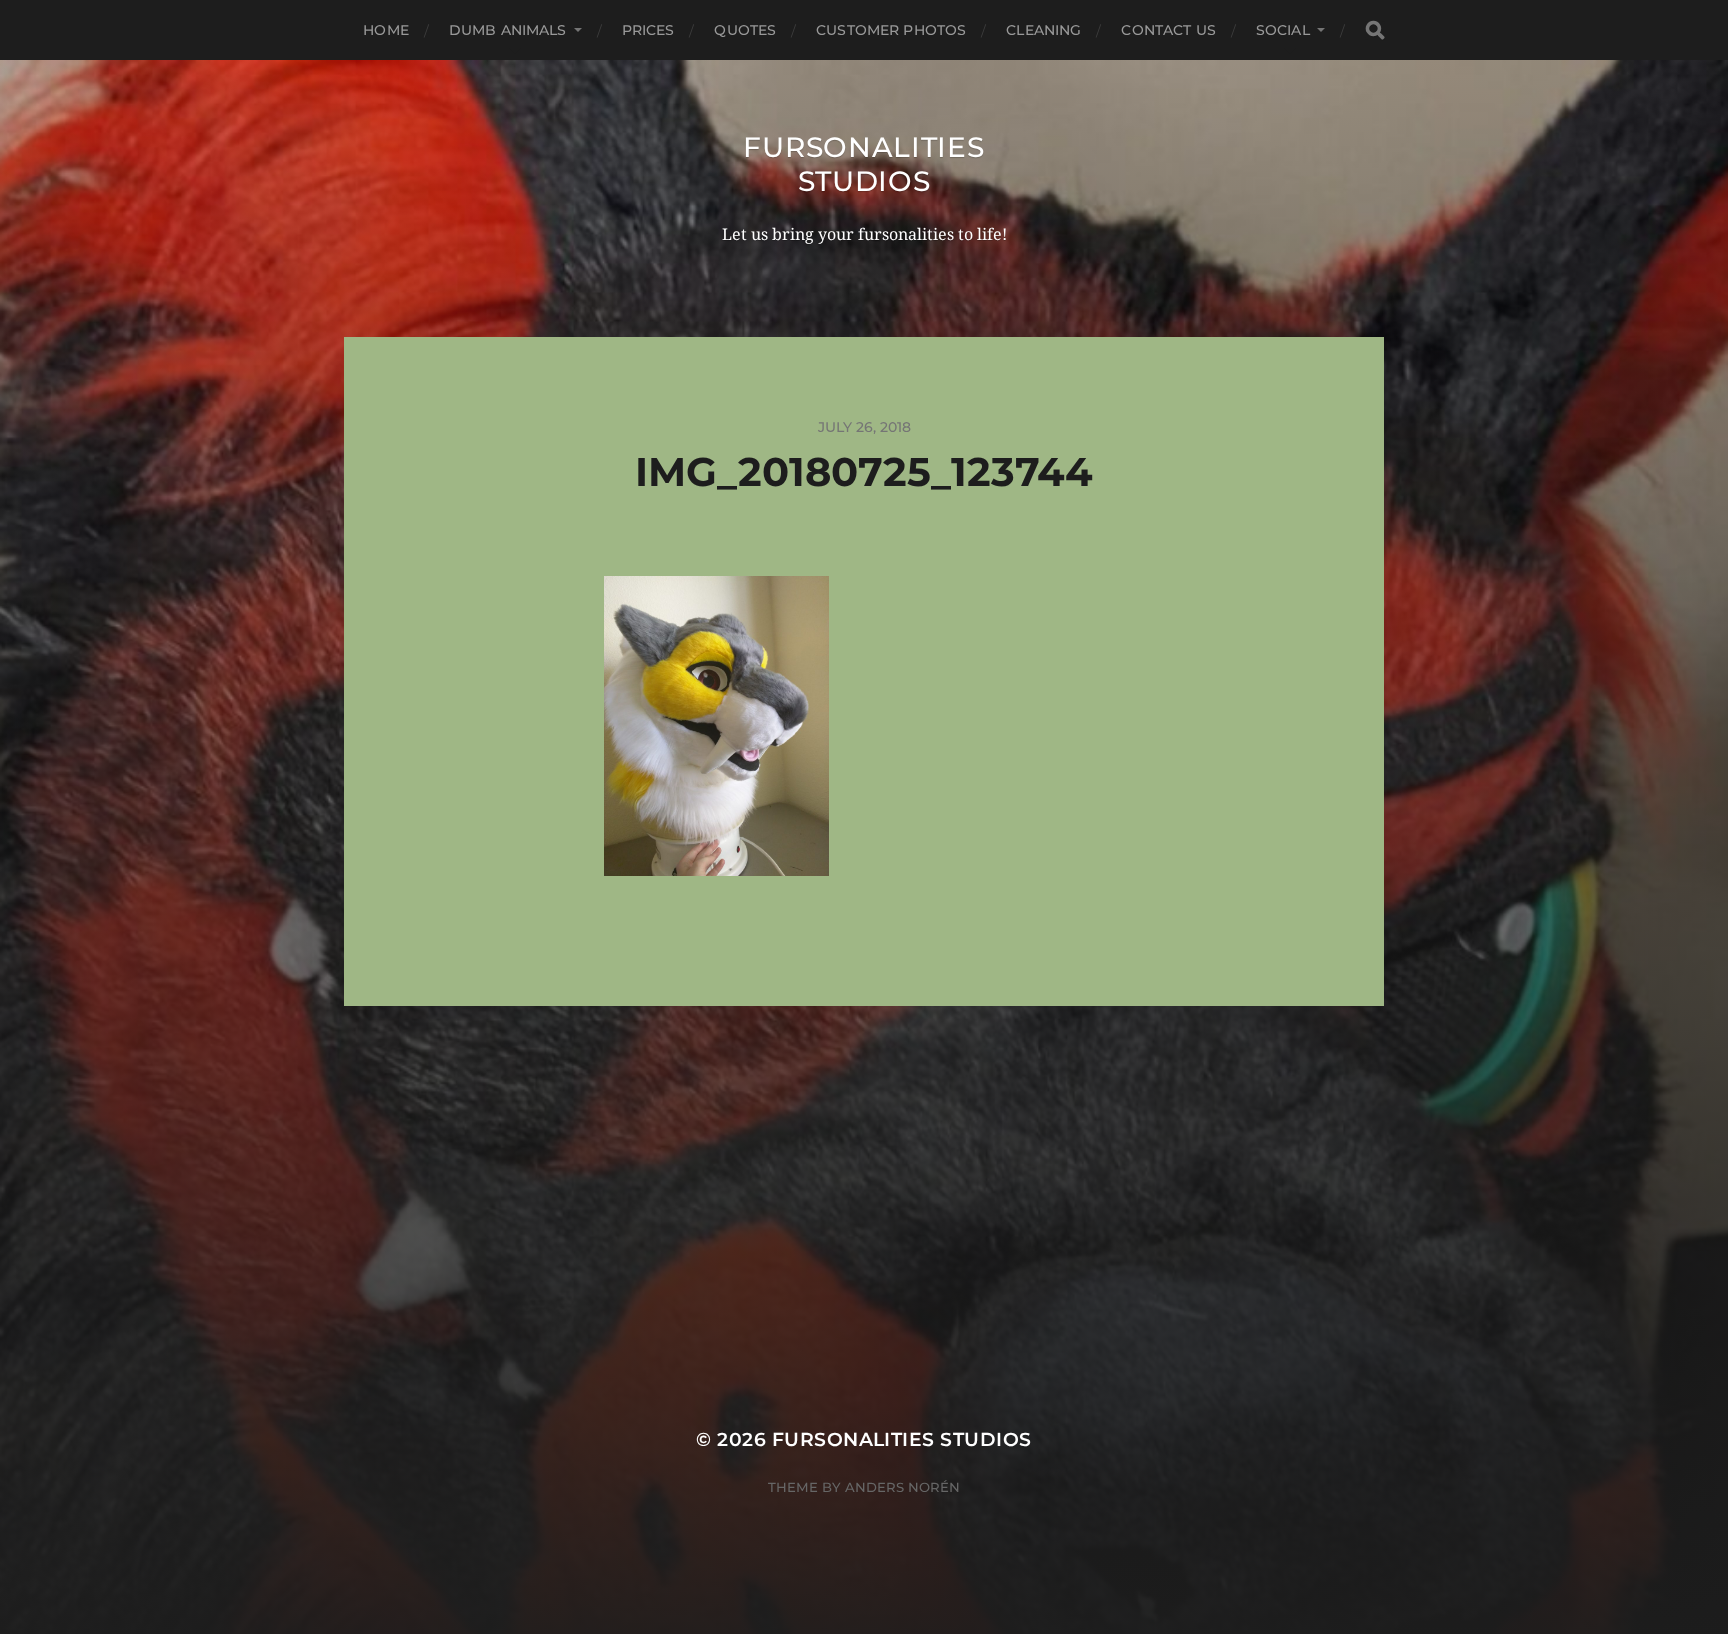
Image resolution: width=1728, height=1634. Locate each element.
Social (1283, 30)
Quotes (745, 30)
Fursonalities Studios (863, 164)
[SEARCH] (1375, 30)
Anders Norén (902, 1487)
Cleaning (1043, 30)
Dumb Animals (508, 30)
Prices (648, 30)
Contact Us (1168, 30)
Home (386, 30)
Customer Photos (891, 30)
